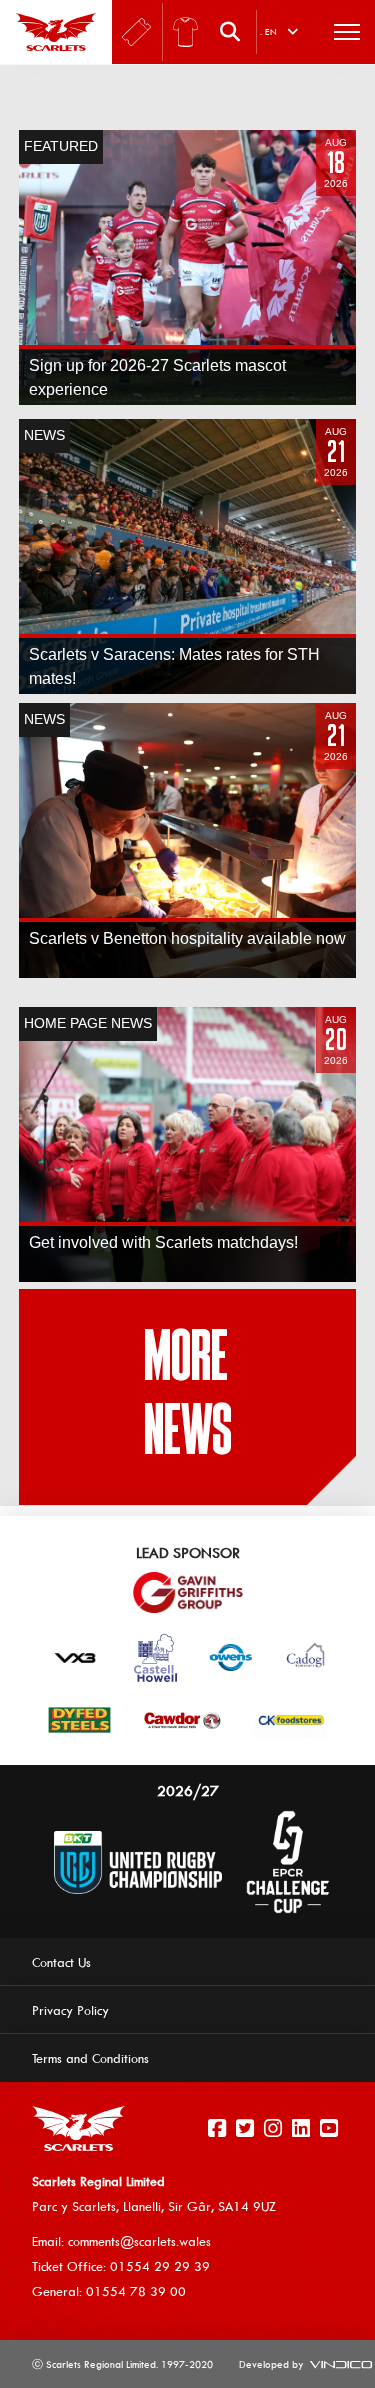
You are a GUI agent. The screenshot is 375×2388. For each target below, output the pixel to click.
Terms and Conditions (90, 2058)
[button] (235, 32)
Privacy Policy (70, 2010)
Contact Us (61, 1962)
